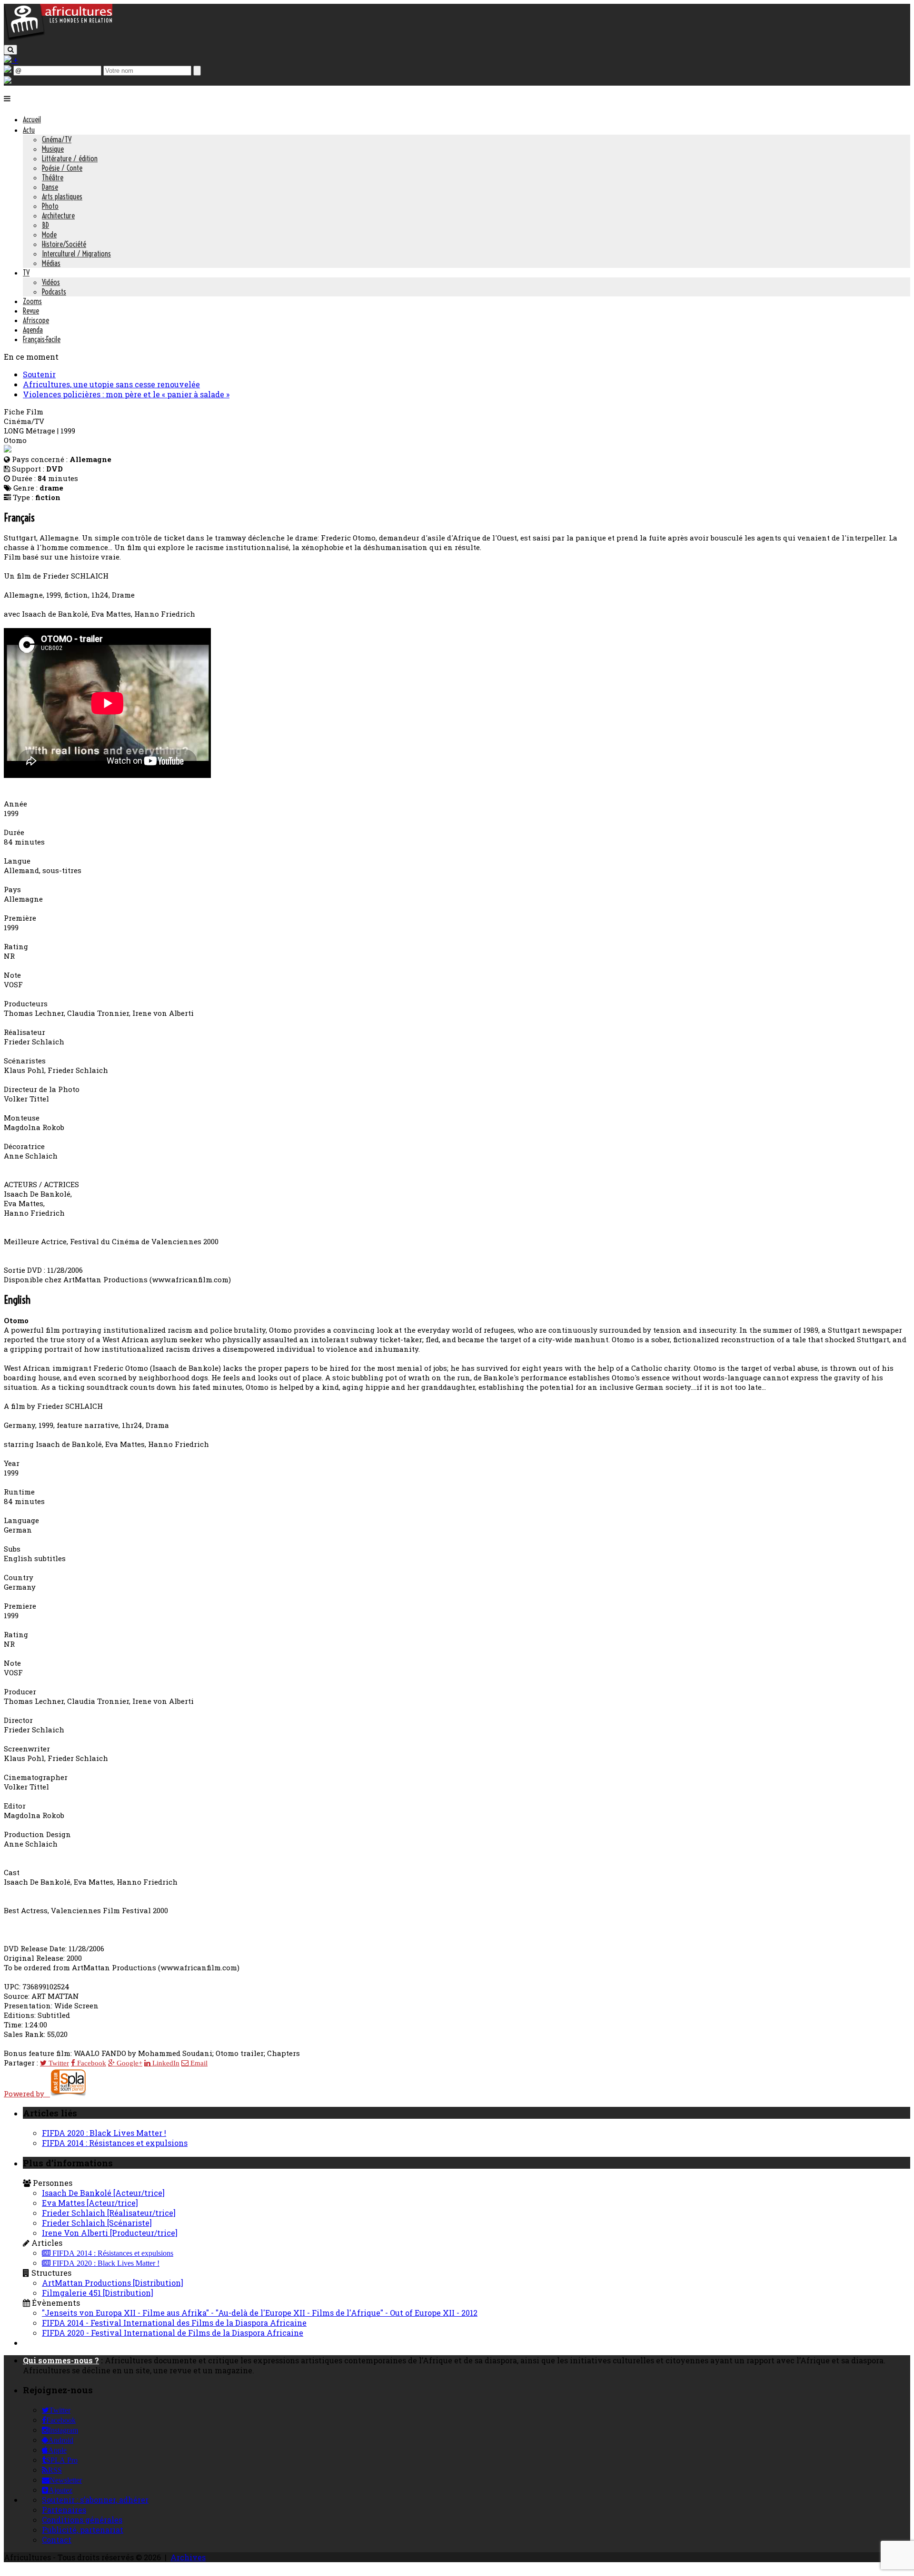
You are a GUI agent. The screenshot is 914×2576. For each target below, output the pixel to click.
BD (45, 225)
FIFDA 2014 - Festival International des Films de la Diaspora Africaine (174, 2323)
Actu (29, 130)
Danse (50, 187)
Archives (188, 2557)
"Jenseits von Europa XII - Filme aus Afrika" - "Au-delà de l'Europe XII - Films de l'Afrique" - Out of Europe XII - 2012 (260, 2313)
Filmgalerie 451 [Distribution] (98, 2293)
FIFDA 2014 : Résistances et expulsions (115, 2143)
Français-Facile (42, 339)
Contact (57, 2540)
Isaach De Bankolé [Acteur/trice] (103, 2193)
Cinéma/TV (57, 139)
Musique (53, 149)
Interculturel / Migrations (76, 254)
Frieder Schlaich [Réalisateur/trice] (109, 2213)
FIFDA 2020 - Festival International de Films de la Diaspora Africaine (173, 2333)
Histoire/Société (64, 244)
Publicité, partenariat (83, 2530)
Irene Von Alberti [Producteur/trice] (110, 2233)
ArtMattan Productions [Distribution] (113, 2283)
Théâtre (53, 177)
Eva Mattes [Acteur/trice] (90, 2203)
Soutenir (39, 374)
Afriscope (36, 320)
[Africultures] (58, 39)
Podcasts (54, 292)
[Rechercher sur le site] (10, 50)
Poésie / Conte (62, 168)
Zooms (32, 301)
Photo (50, 206)
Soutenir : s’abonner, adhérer (95, 2500)
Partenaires (64, 2510)
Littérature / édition (70, 158)
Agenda (33, 330)
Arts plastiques (62, 197)
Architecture (58, 216)
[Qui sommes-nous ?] (8, 81)
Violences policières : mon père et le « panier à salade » (126, 394)
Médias (51, 263)
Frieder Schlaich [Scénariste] (97, 2223)
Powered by (27, 2094)
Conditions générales (82, 2520)
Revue (31, 311)
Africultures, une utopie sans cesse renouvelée (111, 384)
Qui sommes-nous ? (61, 2360)
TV (26, 273)
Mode (49, 235)
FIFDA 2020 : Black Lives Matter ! (104, 2133)
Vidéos (51, 282)
